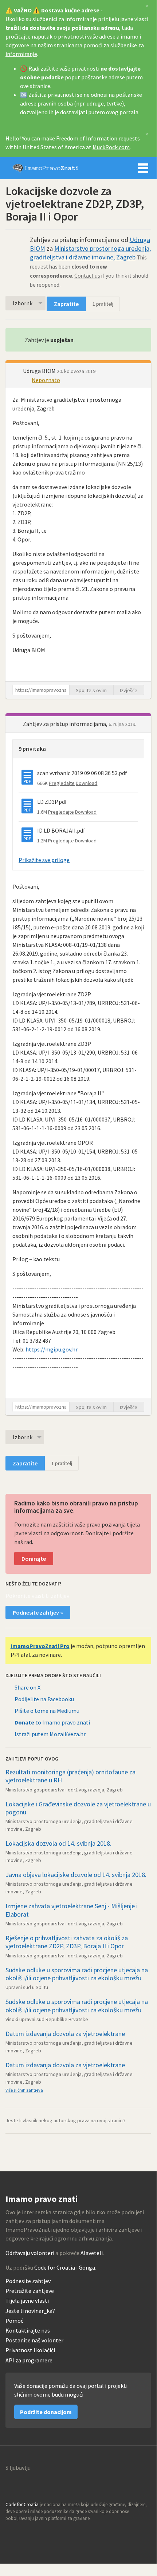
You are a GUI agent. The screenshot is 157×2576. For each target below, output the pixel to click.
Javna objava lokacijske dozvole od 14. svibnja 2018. (76, 1875)
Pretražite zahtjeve (30, 2291)
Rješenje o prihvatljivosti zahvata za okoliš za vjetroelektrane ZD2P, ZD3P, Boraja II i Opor (67, 1942)
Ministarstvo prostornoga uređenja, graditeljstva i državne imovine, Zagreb (90, 253)
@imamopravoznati (27, 2532)
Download (87, 783)
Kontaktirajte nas (28, 2331)
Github (11, 2532)
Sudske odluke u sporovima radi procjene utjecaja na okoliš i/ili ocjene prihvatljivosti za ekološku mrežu (77, 1974)
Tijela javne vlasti (27, 2301)
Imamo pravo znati (46, 168)
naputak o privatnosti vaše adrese (74, 36)
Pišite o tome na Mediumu (47, 1711)
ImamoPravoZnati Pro (40, 1646)
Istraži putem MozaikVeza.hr (50, 1734)
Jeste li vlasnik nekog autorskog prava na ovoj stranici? (66, 2120)
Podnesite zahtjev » (38, 1612)
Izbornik (143, 168)
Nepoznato (46, 380)
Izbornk (23, 303)
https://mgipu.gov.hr (52, 1349)
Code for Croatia (55, 2267)
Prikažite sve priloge (44, 860)
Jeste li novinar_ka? (30, 2311)
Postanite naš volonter (34, 2340)
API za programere (29, 2360)
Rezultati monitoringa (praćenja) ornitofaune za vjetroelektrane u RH (70, 1776)
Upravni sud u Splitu (27, 1987)
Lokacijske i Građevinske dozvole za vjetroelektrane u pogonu (78, 1808)
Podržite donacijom (46, 2412)
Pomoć (14, 2321)
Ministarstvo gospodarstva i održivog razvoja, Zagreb (64, 1790)
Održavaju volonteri (30, 2253)
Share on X (28, 1687)
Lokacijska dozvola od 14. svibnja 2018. (58, 1843)
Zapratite (66, 304)
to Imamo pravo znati (52, 1722)
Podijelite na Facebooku (44, 1699)
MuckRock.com (111, 147)
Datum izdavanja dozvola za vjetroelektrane (65, 2034)
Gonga (87, 2267)
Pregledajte (62, 783)
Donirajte (34, 1559)
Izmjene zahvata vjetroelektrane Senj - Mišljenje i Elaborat (72, 1910)
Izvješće (129, 690)
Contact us (87, 276)
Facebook (43, 2532)
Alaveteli (92, 2253)
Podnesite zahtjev (28, 2281)
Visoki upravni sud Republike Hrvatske (47, 2019)
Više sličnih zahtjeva (24, 2090)
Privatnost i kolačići (30, 2350)
